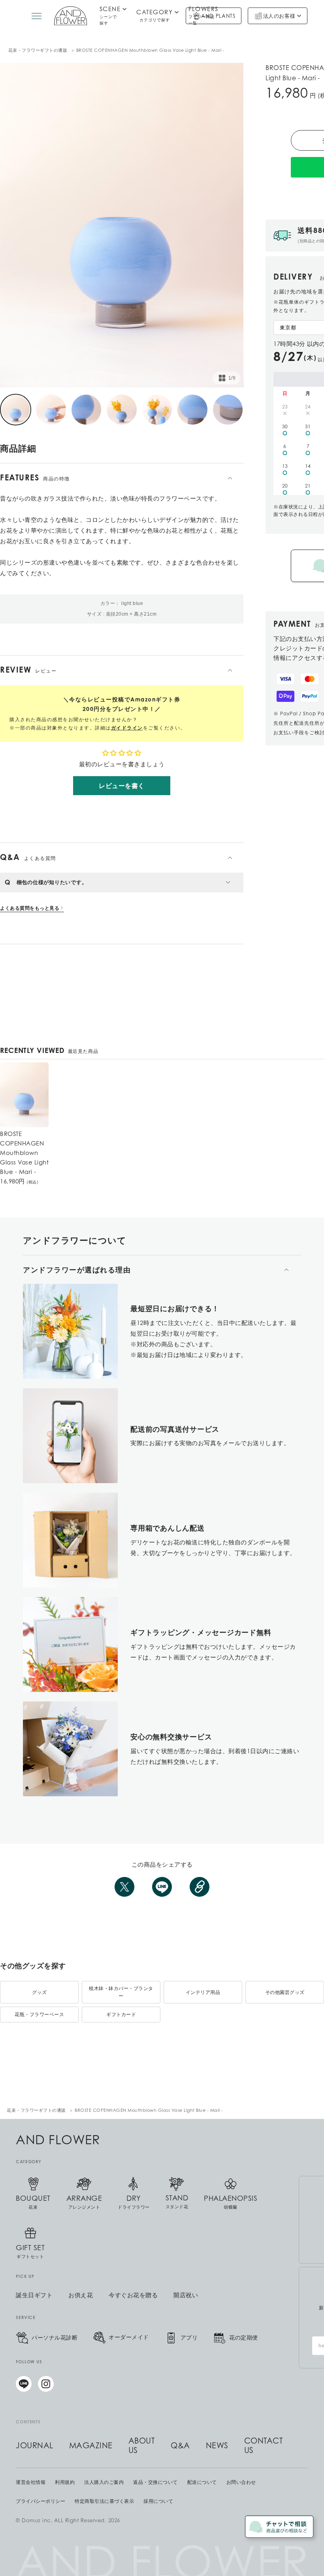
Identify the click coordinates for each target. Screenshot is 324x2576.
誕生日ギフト (34, 2295)
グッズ (40, 1992)
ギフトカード (121, 2014)
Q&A (180, 2446)
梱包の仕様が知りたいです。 (52, 882)
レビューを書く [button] (122, 786)
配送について (202, 2482)
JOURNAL (35, 2446)
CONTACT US (264, 2446)
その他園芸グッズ (285, 1992)
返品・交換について (155, 2482)
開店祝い (186, 2295)
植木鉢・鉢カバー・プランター (121, 1992)
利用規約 (65, 2482)
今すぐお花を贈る (133, 2295)
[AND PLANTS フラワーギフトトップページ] (71, 16)
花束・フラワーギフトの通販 (38, 50)
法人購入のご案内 (104, 2482)
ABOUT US (142, 2446)
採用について (158, 2501)
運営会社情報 (31, 2482)
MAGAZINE (91, 2446)
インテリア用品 (203, 1992)
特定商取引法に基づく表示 (104, 2501)
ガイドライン (127, 728)
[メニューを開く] (37, 16)
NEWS (217, 2446)
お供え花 (81, 2295)
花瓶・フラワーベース (39, 2014)
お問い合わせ (241, 2482)
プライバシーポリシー (40, 2501)
